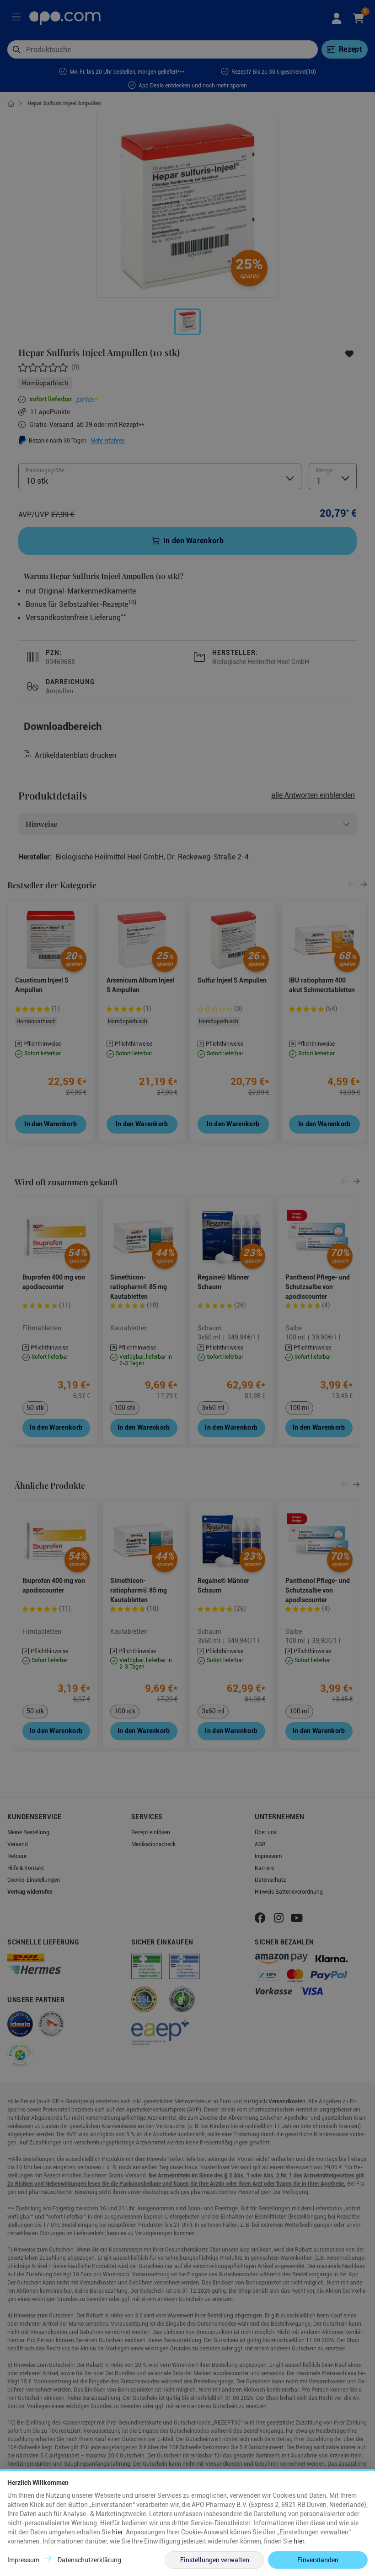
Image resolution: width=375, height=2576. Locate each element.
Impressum (23, 2560)
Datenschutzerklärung (89, 2560)
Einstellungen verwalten (215, 2560)
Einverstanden (318, 2560)
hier (117, 2532)
